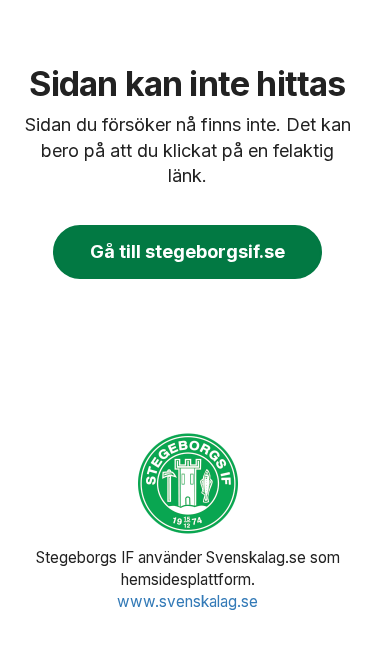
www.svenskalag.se (187, 601)
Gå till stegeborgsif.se (187, 251)
